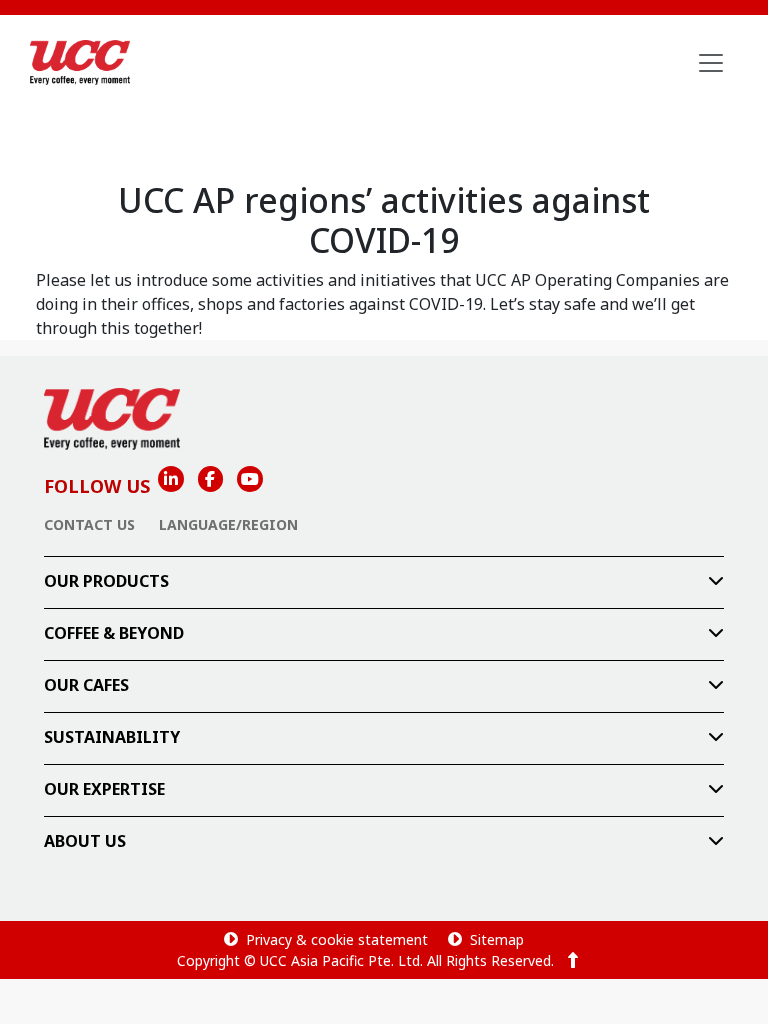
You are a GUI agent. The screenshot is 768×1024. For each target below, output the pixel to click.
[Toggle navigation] (711, 63)
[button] (384, 582)
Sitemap (497, 939)
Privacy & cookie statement (337, 939)
